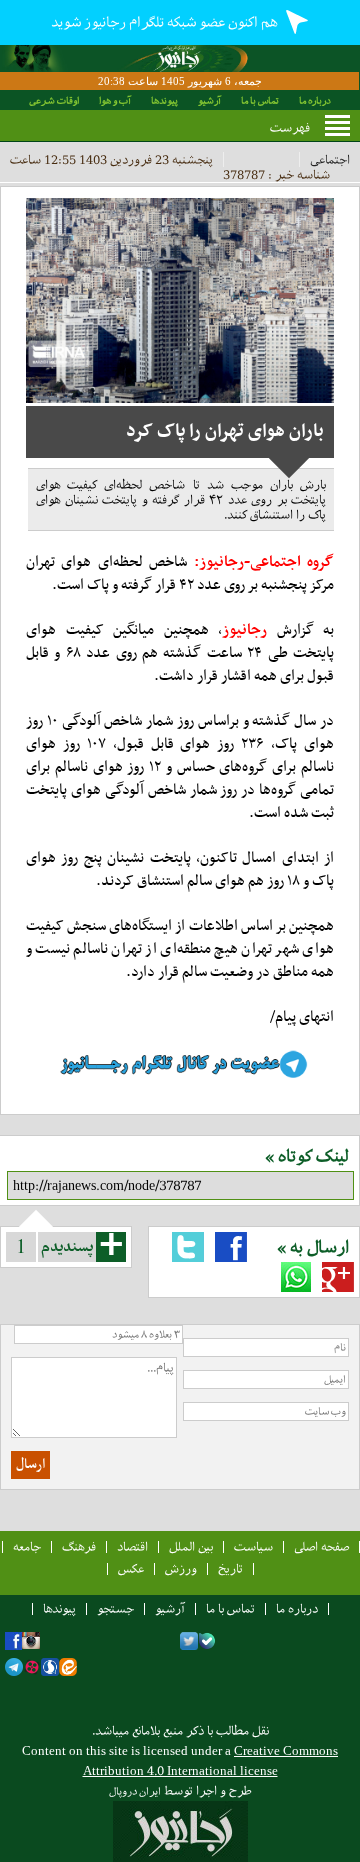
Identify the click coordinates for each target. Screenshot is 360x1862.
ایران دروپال (135, 1791)
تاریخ (230, 1568)
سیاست (253, 1546)
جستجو (115, 1608)
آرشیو (209, 100)
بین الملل (191, 1546)
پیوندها (164, 100)
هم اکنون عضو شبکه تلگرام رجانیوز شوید (165, 22)
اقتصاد (132, 1546)
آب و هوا (115, 100)
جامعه (27, 1546)
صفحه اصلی (321, 1546)
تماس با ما (260, 100)
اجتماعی (330, 159)
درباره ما (315, 100)
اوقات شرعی (54, 100)
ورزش (181, 1568)
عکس (131, 1568)
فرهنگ (79, 1546)
